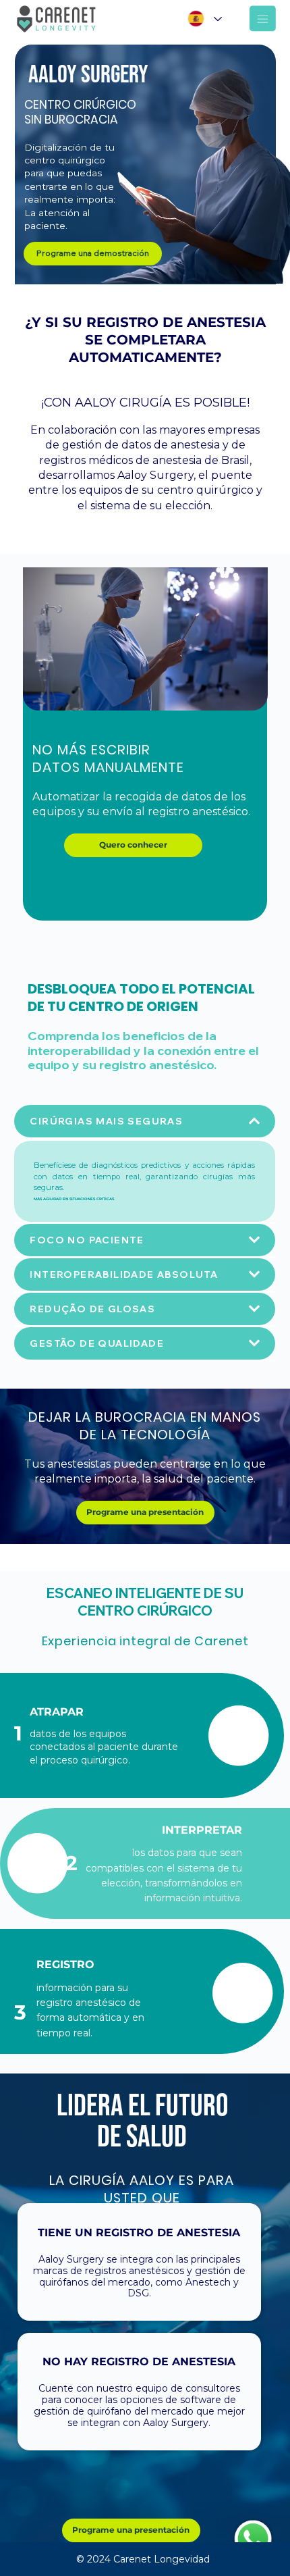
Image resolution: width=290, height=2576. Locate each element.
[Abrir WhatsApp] (256, 2542)
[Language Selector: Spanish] (204, 19)
